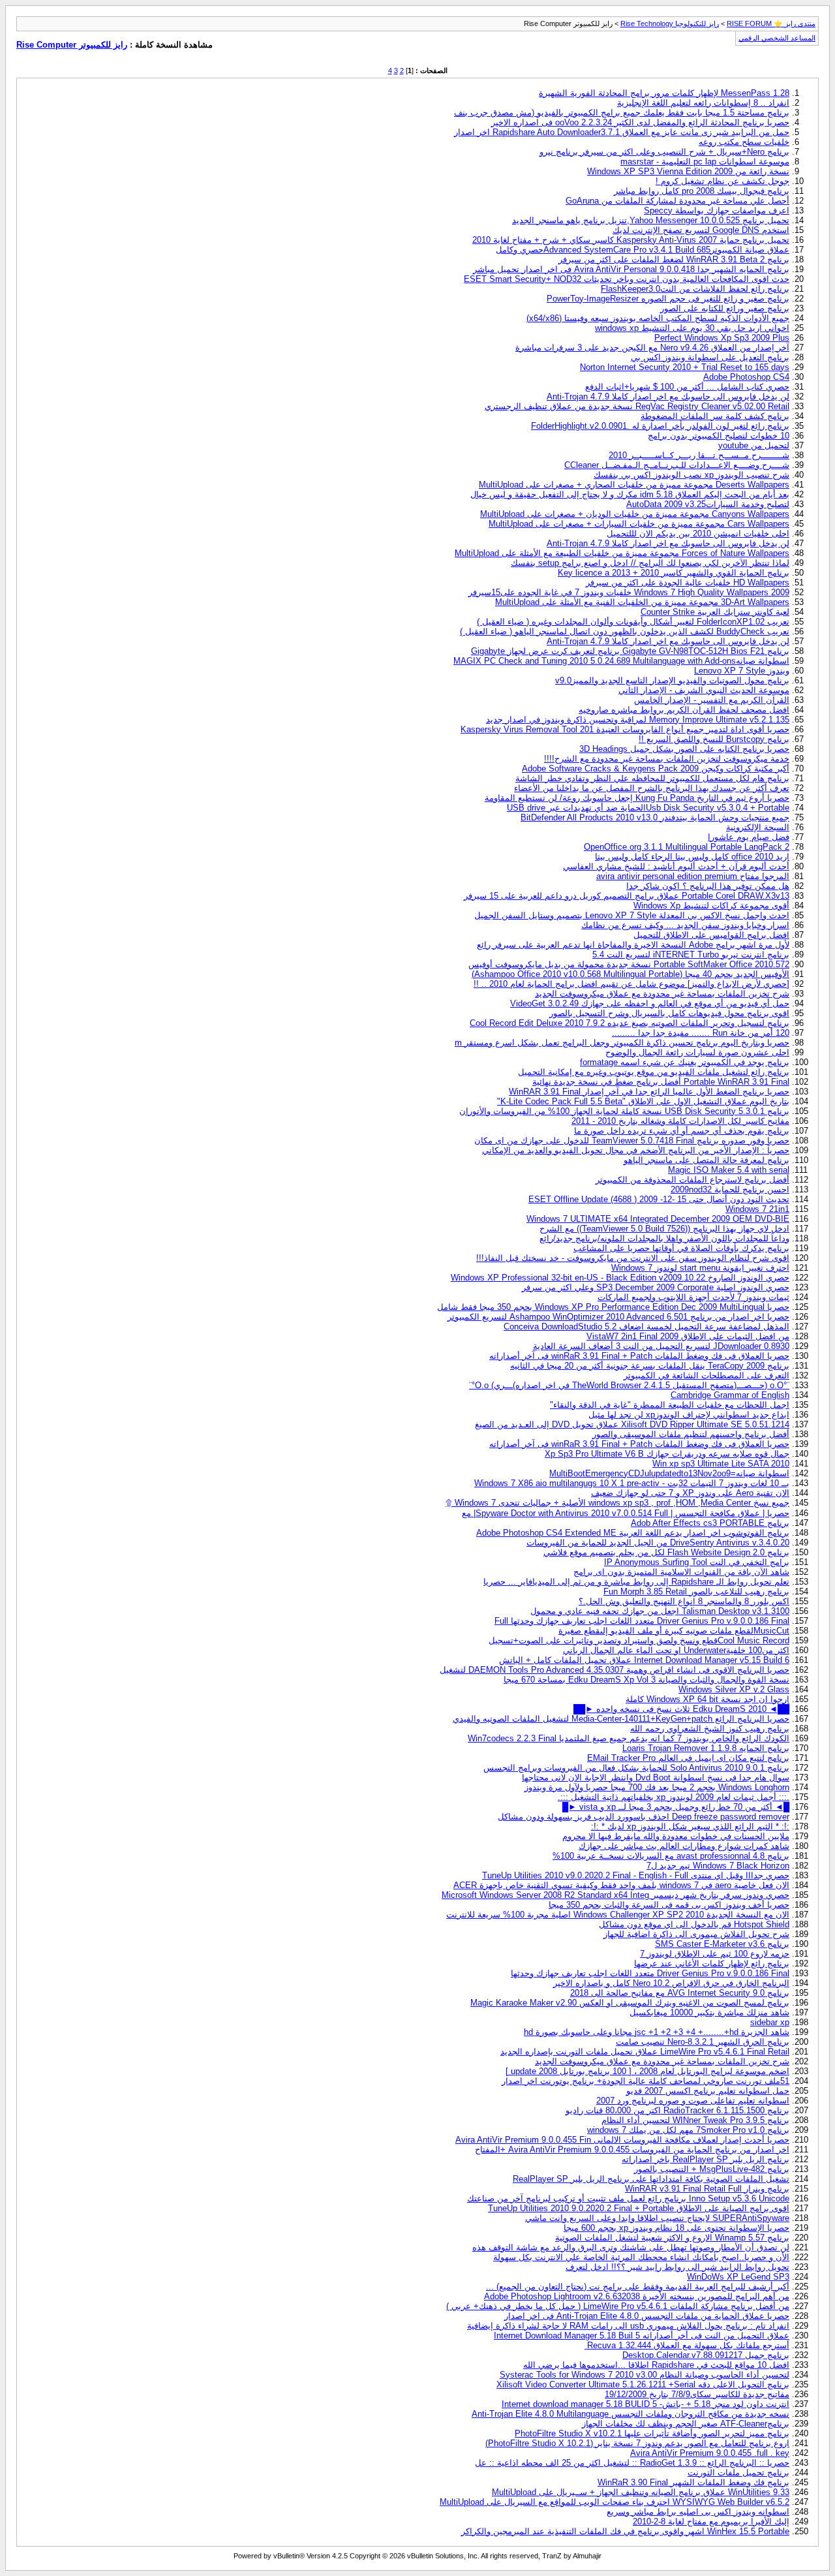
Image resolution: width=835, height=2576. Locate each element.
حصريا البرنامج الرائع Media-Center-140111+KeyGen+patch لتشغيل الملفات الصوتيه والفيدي (621, 1719)
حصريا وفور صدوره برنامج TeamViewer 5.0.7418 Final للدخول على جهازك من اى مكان (632, 1141)
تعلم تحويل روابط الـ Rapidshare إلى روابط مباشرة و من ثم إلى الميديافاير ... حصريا (636, 1582)
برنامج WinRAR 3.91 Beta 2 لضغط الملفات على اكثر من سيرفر (674, 259)
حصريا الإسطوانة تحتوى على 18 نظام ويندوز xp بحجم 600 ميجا (676, 2228)
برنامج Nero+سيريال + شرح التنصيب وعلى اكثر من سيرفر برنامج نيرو (664, 152)
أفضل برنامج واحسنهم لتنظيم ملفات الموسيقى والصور (691, 1434)
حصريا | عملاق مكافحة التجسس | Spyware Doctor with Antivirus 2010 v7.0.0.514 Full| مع (626, 1513)
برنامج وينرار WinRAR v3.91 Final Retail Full (707, 2189)
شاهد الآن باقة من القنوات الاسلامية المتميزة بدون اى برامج (681, 1572)
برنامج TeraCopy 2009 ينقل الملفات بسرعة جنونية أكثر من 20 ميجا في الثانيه (650, 1366)
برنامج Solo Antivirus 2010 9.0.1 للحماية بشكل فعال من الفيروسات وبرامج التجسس (636, 1768)
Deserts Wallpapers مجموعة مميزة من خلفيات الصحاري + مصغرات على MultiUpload (634, 485)
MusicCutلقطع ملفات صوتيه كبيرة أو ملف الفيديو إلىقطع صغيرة (674, 1631)
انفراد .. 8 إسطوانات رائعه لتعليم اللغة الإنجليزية (703, 103)
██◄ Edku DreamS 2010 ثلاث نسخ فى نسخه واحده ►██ (681, 1709)
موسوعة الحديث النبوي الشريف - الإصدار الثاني (704, 690)
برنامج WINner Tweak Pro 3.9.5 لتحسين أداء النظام (695, 2120)
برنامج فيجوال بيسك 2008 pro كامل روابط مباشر (702, 191)
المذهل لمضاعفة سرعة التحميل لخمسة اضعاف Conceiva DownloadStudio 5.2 (646, 1327)
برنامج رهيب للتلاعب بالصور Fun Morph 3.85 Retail (696, 1591)
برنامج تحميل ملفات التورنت (738, 2473)
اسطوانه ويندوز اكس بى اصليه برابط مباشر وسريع (698, 2512)
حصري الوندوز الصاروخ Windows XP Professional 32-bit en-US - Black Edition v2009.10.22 (620, 1278)
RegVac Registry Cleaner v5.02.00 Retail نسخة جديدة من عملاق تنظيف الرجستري (637, 406)
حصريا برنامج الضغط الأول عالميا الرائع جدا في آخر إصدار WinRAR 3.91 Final (649, 1092)
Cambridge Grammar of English (730, 1395)
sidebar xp (770, 2022)
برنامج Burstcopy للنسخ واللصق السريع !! (714, 739)
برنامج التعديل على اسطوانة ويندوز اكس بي (710, 357)
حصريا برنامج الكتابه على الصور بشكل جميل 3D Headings (684, 749)
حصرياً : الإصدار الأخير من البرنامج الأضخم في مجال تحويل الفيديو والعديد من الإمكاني (636, 1150)
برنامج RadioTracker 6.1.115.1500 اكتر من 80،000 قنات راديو (677, 2110)
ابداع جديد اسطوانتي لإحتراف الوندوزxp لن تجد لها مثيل (689, 1415)
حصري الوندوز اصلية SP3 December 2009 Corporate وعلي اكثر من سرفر (656, 1287)
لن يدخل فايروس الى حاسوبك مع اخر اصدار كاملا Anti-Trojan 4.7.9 (668, 396)
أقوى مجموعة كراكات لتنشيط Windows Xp (711, 906)
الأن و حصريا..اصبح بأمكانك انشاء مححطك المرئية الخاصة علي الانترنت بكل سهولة (641, 2257)
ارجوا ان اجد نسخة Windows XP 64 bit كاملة (707, 1699)
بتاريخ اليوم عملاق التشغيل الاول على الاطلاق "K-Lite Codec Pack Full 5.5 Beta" (643, 1101)
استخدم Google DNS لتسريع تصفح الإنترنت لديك (701, 230)
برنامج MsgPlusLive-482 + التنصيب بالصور (712, 2169)
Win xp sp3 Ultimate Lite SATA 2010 (721, 1464)
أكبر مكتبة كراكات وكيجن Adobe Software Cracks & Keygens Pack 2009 (656, 768)
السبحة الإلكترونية (758, 827)
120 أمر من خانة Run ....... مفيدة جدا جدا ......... (701, 1033)
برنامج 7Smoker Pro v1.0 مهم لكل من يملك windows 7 (688, 2130)
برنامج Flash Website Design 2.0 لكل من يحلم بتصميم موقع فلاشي (666, 1552)
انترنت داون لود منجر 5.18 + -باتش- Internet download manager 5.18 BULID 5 (645, 2404)
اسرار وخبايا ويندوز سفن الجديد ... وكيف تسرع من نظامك (685, 925)
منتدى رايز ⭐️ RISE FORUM (771, 23)
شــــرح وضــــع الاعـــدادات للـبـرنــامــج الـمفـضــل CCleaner (677, 465)
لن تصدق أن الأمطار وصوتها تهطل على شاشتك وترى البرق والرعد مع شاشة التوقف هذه (631, 2247)
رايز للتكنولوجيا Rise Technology (670, 23)
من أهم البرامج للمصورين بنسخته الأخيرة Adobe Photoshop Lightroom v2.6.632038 (637, 2296)
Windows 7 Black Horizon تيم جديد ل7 (718, 1866)
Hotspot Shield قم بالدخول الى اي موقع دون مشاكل (694, 1924)
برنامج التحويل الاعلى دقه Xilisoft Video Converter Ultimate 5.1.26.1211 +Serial (643, 2384)
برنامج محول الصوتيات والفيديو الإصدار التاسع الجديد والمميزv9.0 (672, 680)
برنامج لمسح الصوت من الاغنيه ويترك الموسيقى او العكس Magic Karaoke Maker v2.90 (630, 2003)
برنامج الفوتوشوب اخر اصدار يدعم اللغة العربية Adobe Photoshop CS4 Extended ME (633, 1533)
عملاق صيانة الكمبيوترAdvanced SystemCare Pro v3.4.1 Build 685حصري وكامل (643, 250)
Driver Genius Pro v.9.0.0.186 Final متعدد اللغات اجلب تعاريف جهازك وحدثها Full (642, 1621)
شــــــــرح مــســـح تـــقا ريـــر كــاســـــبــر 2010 (699, 455)
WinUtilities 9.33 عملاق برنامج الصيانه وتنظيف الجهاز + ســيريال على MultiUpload (641, 2492)
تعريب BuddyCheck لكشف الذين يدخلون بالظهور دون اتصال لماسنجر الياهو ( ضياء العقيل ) (625, 631)
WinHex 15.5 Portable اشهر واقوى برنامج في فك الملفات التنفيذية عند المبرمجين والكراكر (625, 2531)
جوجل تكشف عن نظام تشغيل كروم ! (722, 181)
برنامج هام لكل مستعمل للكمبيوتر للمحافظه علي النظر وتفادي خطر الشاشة (652, 778)
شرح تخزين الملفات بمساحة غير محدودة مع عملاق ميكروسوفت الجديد (662, 994)
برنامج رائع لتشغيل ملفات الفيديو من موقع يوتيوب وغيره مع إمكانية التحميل (654, 1072)
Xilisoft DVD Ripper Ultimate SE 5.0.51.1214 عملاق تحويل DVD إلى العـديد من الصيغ (632, 1424)
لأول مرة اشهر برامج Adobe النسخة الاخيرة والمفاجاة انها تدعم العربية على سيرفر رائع (633, 945)
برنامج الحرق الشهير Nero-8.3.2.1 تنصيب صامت (703, 2042)
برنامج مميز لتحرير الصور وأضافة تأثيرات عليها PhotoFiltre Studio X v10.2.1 (652, 2433)
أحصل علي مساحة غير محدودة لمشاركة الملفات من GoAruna (677, 201)
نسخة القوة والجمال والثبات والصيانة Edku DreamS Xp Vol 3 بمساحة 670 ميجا (646, 1680)
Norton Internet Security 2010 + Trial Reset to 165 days (685, 367)
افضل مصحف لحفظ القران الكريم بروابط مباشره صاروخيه (684, 710)
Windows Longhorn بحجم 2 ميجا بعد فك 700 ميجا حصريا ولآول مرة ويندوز (657, 1787)
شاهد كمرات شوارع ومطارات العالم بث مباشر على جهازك (684, 1846)
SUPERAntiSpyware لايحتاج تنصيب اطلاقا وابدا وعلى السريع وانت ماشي (657, 2218)
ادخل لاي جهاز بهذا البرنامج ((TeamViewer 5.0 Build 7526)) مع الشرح (664, 1229)
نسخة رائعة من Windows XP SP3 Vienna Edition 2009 (688, 171)
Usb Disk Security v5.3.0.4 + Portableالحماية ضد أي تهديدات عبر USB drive (648, 808)
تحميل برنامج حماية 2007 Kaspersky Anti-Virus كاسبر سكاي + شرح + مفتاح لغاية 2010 (631, 240)
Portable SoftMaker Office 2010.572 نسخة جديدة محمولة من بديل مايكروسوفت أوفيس (629, 964)
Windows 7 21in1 (757, 1209)
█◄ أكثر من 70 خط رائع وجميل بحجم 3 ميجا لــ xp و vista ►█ (676, 1807)
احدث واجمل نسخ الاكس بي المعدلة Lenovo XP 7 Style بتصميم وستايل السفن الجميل (632, 915)
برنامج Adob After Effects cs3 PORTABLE (710, 1523)
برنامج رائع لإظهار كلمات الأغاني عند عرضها (712, 1963)
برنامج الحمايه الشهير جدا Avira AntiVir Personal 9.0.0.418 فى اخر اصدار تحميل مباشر (631, 269)
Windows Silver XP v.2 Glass (734, 1689)
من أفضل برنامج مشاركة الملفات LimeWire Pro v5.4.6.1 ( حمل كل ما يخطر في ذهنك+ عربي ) (618, 2306)
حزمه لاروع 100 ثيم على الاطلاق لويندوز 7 (715, 1954)
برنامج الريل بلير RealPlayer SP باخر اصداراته (706, 2159)
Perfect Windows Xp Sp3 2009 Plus (722, 338)
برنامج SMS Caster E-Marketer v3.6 (722, 1944)
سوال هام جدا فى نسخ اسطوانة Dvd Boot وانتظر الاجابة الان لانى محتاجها (656, 1777)
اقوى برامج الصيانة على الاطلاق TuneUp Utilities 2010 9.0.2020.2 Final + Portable (639, 2208)
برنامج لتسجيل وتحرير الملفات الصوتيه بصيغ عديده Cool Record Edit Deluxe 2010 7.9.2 (630, 1023)
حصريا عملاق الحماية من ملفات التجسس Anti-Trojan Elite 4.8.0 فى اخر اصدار (647, 2316)
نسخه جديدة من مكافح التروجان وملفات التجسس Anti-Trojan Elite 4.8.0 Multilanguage (630, 2414)
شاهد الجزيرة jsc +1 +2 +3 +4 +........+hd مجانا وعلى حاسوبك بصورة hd (657, 2032)
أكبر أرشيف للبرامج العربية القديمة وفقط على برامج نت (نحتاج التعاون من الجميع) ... (638, 2287)
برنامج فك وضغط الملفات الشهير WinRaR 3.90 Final (693, 2482)
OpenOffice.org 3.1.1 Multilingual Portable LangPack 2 (687, 847)
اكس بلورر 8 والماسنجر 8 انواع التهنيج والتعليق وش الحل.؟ (684, 1601)
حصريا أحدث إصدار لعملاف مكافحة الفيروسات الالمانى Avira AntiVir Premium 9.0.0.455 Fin (622, 2140)
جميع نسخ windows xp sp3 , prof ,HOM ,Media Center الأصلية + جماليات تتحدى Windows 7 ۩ (617, 1503)
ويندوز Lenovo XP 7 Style (742, 671)
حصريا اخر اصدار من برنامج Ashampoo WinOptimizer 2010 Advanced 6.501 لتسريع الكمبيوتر (618, 1317)
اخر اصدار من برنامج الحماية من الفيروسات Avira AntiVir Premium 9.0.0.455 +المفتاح (632, 2149)
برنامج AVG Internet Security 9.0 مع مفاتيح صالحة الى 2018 (680, 1993)
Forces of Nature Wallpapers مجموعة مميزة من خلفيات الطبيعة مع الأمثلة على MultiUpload (622, 553)
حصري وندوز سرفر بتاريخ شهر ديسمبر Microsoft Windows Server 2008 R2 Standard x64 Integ (615, 1895)
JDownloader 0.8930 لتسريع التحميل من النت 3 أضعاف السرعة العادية (661, 1346)
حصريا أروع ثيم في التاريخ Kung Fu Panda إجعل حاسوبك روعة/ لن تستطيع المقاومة (637, 798)
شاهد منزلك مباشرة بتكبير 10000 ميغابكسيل (709, 2012)
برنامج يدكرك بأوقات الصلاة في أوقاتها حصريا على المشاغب (681, 1248)
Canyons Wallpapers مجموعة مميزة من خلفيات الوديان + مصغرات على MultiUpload (635, 514)
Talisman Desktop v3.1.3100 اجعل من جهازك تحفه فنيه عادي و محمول (660, 1611)
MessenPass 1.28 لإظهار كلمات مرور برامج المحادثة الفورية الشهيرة (664, 93)
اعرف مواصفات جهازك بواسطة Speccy (717, 210)
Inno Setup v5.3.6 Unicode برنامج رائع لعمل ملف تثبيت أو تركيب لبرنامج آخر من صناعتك (628, 2198)
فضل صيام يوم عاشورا (749, 837)
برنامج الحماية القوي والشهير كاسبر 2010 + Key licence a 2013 (674, 573)
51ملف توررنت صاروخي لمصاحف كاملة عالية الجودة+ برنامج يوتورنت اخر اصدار (645, 2081)
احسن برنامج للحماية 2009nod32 (730, 1189)
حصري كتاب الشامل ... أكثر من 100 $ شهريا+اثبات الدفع (687, 387)
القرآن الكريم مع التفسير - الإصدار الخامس (712, 700)
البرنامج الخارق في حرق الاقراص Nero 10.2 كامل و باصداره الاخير (671, 1983)
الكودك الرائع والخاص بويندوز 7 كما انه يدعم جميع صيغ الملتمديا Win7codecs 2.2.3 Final (629, 1738)
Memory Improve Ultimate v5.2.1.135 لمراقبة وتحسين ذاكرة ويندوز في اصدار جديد (638, 720)
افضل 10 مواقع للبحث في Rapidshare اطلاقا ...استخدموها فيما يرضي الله (656, 2365)
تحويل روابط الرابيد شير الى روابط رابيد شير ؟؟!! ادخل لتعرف (677, 2267)
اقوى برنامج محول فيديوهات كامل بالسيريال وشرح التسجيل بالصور (669, 1013)
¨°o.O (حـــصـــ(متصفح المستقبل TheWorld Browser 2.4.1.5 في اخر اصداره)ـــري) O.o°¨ (629, 1385)
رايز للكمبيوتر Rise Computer (72, 45)
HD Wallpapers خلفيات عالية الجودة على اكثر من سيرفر (688, 582)
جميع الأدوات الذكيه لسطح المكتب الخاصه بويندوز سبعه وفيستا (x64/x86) (658, 318)
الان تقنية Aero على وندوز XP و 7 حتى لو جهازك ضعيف (690, 1493)
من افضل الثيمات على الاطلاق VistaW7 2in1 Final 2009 (688, 1336)
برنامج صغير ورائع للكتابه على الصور (725, 308)
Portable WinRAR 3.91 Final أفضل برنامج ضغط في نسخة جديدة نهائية (661, 1082)
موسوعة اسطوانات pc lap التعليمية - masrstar (705, 162)
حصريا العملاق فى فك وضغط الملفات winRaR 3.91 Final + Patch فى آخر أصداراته (639, 1356)
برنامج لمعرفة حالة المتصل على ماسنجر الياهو (706, 1160)
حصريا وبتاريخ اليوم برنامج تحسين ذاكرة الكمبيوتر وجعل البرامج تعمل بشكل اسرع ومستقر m (622, 1043)
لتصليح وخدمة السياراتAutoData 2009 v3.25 (708, 504)
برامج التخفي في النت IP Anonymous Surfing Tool (697, 1562)
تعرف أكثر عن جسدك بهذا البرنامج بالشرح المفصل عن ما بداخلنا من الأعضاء (652, 788)
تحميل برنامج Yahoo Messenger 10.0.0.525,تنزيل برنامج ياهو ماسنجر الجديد (651, 220)
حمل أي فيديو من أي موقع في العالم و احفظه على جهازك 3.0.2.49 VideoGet (650, 1003)
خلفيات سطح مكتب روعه (744, 142)
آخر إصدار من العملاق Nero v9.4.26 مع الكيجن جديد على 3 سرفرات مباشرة (652, 348)
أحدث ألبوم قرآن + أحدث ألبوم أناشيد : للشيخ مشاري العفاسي (676, 866)
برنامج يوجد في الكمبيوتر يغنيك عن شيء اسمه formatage (685, 1062)
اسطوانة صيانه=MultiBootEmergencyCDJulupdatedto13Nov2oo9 (669, 1473)
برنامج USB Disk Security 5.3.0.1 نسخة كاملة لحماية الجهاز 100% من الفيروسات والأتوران (624, 1111)
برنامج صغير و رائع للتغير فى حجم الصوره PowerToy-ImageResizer (668, 299)
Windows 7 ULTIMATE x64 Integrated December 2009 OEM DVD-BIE (658, 1219)
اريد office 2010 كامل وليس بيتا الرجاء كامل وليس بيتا (692, 857)
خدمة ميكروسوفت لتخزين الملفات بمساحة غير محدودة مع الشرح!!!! (667, 759)
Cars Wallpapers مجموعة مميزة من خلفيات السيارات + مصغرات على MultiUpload (639, 524)
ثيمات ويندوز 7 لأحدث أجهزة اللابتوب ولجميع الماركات (693, 1297)
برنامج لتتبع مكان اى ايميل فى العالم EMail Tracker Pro (688, 1758)
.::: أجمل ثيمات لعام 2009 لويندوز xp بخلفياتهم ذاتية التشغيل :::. (674, 1797)
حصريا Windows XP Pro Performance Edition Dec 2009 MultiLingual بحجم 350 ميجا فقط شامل (613, 1307)
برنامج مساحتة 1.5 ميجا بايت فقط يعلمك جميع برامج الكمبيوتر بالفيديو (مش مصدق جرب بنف (622, 113)
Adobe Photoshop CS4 (746, 377)
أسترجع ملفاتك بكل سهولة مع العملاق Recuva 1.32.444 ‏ (687, 2345)
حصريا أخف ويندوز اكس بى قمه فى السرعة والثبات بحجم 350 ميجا (669, 1905)
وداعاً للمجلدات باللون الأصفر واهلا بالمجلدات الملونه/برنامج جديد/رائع (664, 1238)
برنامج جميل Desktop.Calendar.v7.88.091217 (706, 2355)
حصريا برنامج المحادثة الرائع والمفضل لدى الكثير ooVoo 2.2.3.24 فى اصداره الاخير (640, 122)
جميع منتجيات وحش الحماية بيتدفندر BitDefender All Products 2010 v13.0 (655, 817)
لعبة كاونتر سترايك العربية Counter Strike (715, 612)
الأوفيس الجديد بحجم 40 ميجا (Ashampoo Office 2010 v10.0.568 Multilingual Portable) (630, 974)
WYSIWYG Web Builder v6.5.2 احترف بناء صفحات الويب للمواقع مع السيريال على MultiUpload (615, 2502)
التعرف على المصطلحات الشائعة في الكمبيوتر (706, 1375)
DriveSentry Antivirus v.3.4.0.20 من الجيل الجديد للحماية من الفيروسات (658, 1543)
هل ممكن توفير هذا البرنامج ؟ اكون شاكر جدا (708, 886)
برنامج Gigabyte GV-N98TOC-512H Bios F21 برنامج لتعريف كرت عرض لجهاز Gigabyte (630, 651)
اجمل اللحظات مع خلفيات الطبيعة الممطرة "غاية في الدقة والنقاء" (670, 1405)
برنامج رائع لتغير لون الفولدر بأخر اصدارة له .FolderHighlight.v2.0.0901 (660, 426)
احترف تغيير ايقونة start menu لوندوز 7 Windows (700, 1268)
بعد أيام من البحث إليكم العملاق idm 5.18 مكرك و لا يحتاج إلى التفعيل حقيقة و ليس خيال (630, 494)
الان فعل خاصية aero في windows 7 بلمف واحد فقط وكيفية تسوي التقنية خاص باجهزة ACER (621, 1885)
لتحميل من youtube (754, 445)
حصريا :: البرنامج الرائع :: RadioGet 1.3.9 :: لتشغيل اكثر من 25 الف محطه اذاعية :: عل (632, 2463)
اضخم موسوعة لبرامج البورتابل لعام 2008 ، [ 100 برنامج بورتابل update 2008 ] (647, 2071)
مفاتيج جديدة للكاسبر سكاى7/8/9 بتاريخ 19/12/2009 (697, 2394)
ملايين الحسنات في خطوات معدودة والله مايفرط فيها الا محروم (676, 1836)
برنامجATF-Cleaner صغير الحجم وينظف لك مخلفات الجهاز (686, 2424)
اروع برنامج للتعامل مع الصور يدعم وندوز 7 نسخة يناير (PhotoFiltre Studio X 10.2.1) (637, 2443)
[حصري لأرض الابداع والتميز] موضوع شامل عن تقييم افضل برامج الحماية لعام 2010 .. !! (631, 984)
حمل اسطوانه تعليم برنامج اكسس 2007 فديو (708, 2091)
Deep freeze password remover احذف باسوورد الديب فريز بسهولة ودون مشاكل (644, 1817)
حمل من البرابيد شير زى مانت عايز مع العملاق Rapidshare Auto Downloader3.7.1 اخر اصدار (622, 132)
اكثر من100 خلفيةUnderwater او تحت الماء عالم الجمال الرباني (676, 1650)
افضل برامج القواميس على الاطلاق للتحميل (711, 935)
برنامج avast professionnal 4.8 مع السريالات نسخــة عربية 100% (671, 1856)
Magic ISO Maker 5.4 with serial (729, 1170)
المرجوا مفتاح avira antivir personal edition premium (693, 876)
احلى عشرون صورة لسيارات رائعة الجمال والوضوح (697, 1052)
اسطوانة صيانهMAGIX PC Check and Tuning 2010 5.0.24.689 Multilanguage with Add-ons (621, 661)
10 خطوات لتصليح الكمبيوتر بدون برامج (719, 436)
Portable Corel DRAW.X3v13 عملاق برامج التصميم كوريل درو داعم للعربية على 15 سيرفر (627, 896)
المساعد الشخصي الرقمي (777, 38)
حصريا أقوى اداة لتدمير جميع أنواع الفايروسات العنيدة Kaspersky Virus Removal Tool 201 (625, 729)
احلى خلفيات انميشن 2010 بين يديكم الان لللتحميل (698, 534)
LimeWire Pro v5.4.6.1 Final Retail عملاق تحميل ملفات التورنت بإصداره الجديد (645, 2052)
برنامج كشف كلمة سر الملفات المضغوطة (715, 416)
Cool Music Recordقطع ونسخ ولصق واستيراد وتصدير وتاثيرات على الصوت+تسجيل (639, 1640)
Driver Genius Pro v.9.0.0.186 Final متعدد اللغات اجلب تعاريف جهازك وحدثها (650, 1973)
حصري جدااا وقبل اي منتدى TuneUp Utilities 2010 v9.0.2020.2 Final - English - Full (636, 1875)
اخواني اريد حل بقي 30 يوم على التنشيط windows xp (692, 328)
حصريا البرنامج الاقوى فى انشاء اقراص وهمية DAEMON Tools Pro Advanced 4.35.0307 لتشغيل (615, 1670)
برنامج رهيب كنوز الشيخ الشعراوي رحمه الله (710, 1729)
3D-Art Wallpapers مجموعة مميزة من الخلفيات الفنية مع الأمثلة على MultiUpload (642, 602)
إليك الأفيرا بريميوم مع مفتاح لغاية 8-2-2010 (711, 2522)
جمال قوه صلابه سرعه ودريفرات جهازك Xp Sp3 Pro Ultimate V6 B (667, 1454)
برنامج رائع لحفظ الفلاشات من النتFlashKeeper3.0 (695, 289)
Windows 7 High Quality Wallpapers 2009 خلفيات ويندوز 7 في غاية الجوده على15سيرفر (629, 592)
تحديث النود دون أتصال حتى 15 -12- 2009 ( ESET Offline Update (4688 (659, 1199)
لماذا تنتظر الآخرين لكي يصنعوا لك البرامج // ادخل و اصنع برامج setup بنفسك (650, 563)
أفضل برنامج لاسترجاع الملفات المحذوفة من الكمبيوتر (692, 1180)
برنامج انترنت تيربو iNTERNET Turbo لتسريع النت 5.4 (691, 954)
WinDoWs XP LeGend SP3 (738, 2277)
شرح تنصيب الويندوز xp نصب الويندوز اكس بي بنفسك (691, 475)
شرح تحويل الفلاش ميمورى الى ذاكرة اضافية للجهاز (696, 1934)
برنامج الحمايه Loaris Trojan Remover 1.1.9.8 (706, 1748)
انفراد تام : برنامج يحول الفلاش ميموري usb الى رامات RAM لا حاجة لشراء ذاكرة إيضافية (628, 2326)
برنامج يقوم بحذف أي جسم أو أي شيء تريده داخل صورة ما (682, 1131)
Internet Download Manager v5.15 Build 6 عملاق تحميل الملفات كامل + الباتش (644, 1660)
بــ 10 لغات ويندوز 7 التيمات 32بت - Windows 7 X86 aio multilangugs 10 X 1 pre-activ (632, 1483)
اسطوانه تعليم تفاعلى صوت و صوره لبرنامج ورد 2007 (693, 2101)
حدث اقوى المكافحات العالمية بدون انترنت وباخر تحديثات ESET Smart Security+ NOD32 (627, 279)
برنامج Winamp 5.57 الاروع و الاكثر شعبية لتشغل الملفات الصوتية (672, 2238)
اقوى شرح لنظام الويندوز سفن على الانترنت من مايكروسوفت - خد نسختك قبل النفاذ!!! (633, 1258)
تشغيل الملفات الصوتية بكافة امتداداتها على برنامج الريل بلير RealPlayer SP (651, 2179)
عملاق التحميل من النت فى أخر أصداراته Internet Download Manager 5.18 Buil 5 (642, 2335)
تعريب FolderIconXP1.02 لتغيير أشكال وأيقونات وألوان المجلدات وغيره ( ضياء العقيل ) (633, 622)
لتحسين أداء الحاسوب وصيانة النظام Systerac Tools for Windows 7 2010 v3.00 (645, 2375)
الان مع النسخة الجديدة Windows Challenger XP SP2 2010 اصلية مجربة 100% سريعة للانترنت (618, 1915)
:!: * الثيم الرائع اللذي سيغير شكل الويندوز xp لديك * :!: (690, 1826)
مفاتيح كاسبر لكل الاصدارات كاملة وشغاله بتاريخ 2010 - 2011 (680, 1121)
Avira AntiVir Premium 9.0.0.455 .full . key (710, 2453)
